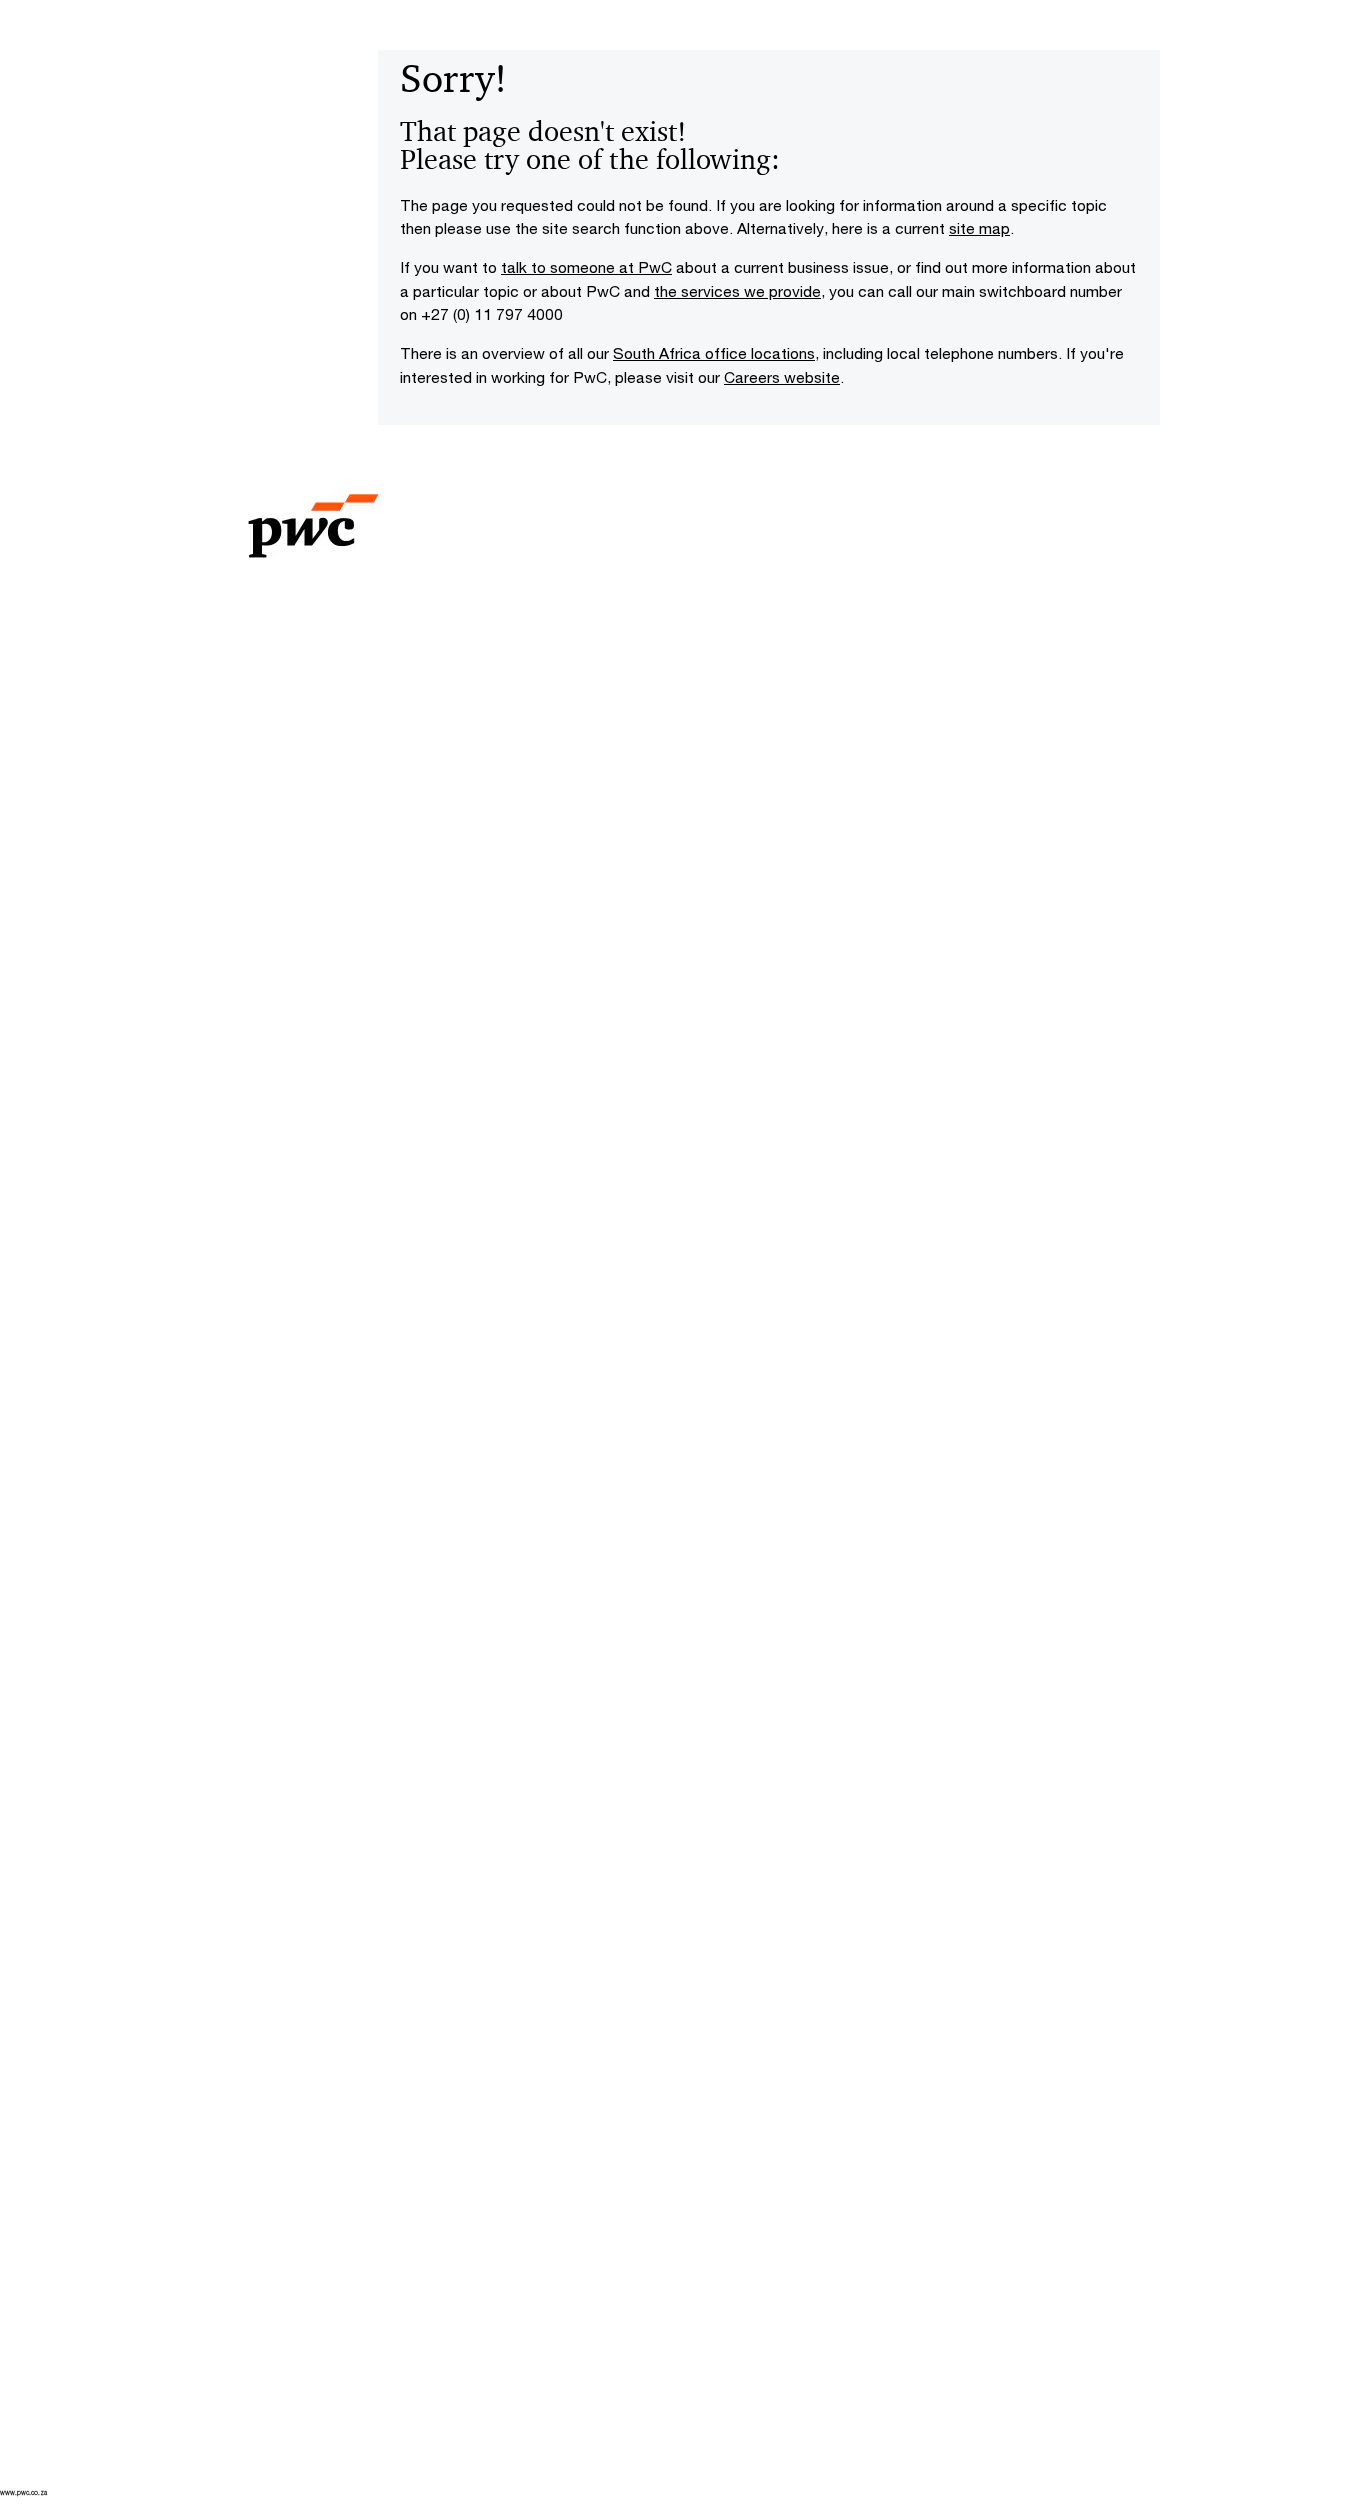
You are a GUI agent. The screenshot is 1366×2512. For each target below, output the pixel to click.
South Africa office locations (714, 353)
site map (979, 228)
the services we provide (737, 291)
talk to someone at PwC (586, 267)
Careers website (782, 377)
